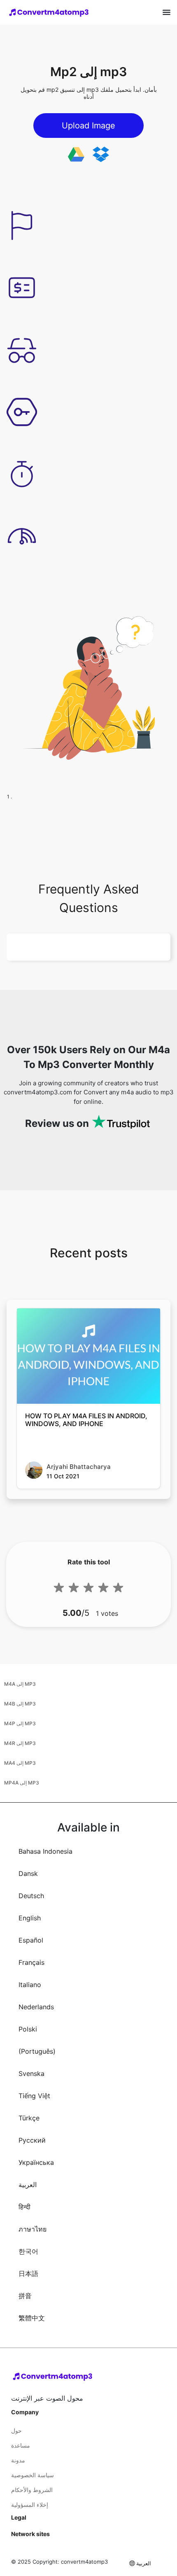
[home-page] (49, 12)
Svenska (31, 2073)
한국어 (28, 2251)
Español (31, 1940)
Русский (32, 2140)
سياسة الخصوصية (33, 2475)
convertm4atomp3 (84, 2562)
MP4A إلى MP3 (22, 1783)
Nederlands (36, 2007)
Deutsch (31, 1896)
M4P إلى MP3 (20, 1723)
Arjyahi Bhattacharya (79, 1467)
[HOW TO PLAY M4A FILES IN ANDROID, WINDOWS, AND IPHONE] (88, 1356)
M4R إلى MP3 (20, 1743)
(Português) (37, 2051)
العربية (28, 2185)
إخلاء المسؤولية (30, 2505)
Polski (28, 2029)
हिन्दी (24, 2207)
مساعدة (21, 2445)
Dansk (28, 1873)
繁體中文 (32, 2318)
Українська (36, 2162)
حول (16, 2431)
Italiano (30, 1985)
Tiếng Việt (34, 2096)
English (30, 1918)
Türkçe (29, 2118)
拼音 (25, 2296)
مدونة (18, 2460)
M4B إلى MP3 (20, 1704)
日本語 (28, 2273)
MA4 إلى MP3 (20, 1763)
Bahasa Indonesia (45, 1851)
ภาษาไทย (33, 2229)
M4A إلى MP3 (20, 1684)
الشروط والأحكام (32, 2490)
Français (31, 1962)
